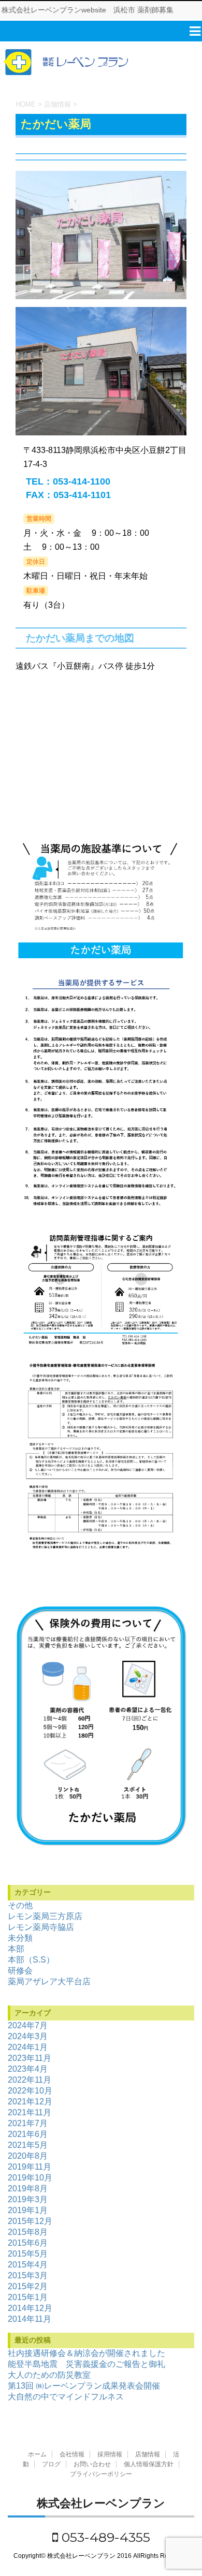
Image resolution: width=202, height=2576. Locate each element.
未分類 (20, 1938)
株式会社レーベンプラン (101, 2503)
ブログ (51, 2464)
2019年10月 (30, 2178)
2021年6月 (28, 2134)
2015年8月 (28, 2232)
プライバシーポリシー (101, 2474)
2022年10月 (30, 2091)
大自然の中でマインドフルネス (66, 2397)
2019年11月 (30, 2167)
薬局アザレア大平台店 (49, 1981)
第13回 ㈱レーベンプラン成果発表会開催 (84, 2386)
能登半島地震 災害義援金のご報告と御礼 (86, 2364)
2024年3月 (28, 2036)
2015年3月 (28, 2275)
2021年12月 (30, 2102)
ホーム (37, 2454)
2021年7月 (28, 2123)
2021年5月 (28, 2145)
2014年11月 (30, 2319)
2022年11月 (30, 2080)
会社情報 (72, 2454)
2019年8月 (28, 2189)
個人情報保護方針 (149, 2464)
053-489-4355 (104, 2537)
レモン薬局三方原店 (45, 1916)
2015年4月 (28, 2265)
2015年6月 (28, 2243)
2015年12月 (30, 2221)
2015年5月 (28, 2254)
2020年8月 (28, 2156)
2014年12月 (30, 2308)
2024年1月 (28, 2047)
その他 (20, 1905)
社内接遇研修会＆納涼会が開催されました (86, 2353)
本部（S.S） (31, 1960)
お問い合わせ (92, 2464)
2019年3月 (28, 2199)
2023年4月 (28, 2069)
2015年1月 (28, 2297)
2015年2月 (28, 2286)
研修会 (20, 1971)
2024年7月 (28, 2025)
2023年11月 (30, 2058)
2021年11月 (30, 2112)
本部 (16, 1949)
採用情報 (110, 2454)
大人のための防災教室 (49, 2375)
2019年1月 (28, 2210)
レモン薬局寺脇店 (41, 1927)
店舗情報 (148, 2454)
